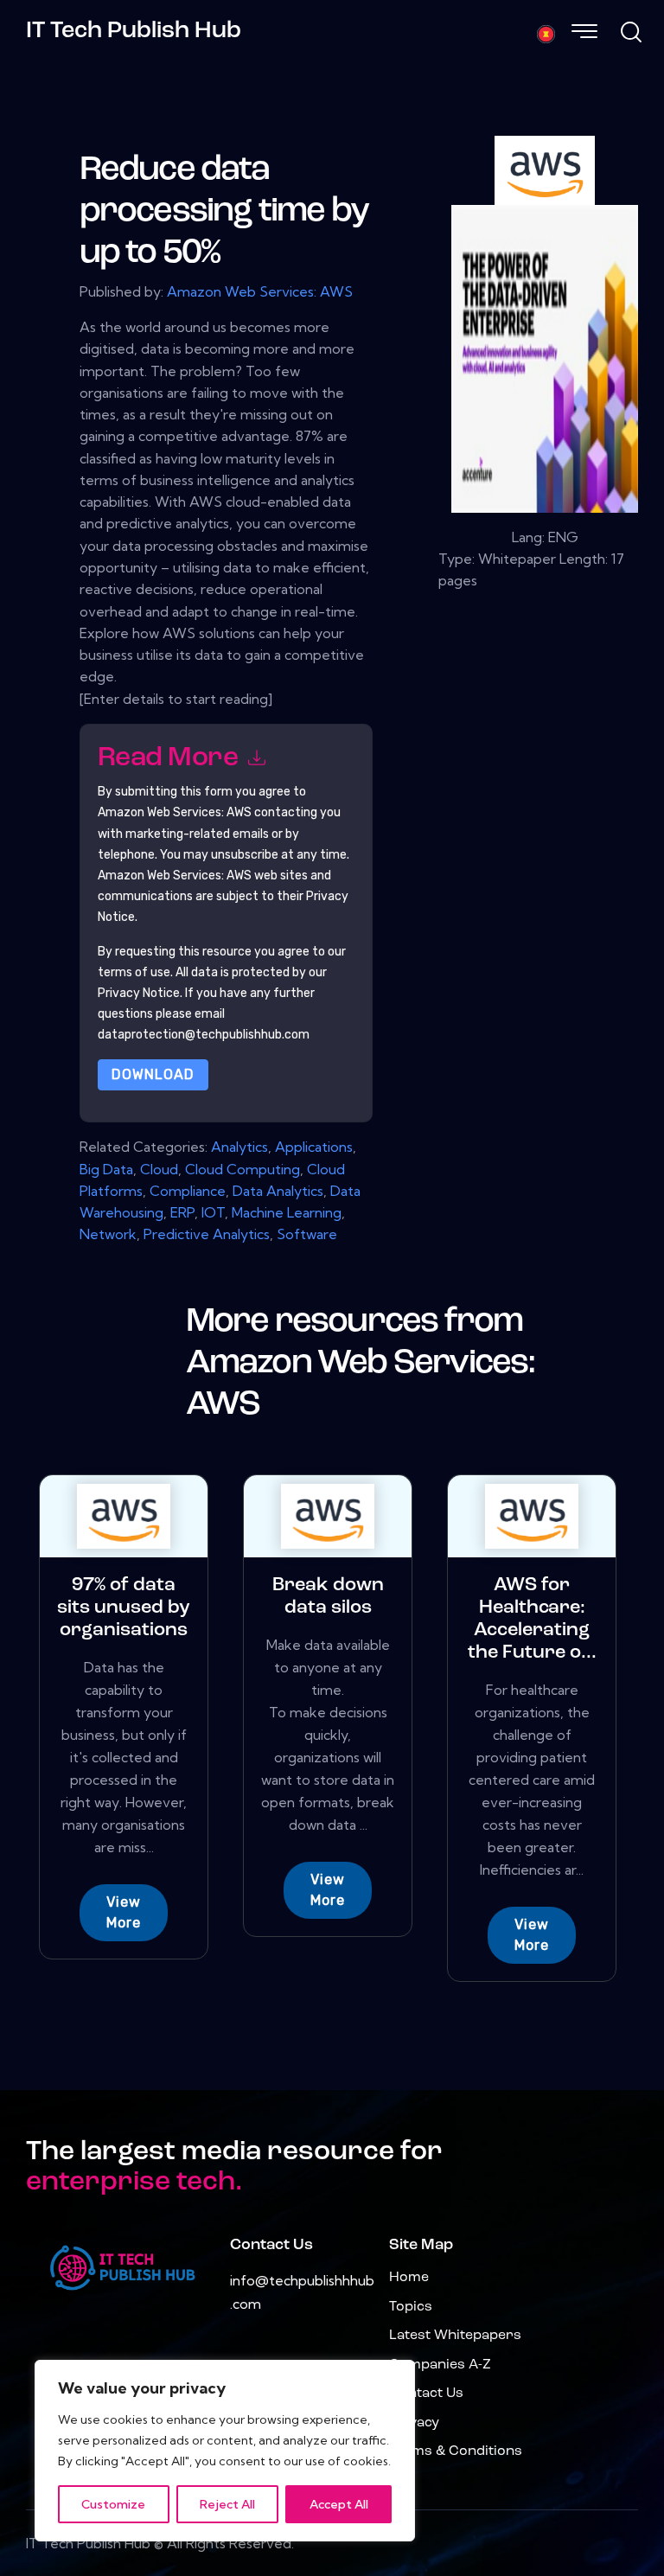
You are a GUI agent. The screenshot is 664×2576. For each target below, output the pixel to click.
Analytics (239, 1147)
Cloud (159, 1169)
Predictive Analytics (207, 1234)
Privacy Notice (139, 993)
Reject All (227, 2504)
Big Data (106, 1169)
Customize (113, 2504)
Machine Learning (287, 1212)
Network (108, 1234)
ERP (182, 1212)
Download (153, 1074)
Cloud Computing (243, 1169)
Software (307, 1234)
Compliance (188, 1191)
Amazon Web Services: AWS (260, 291)
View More (124, 1912)
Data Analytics (278, 1191)
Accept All (339, 2504)
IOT (213, 1212)
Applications (314, 1147)
